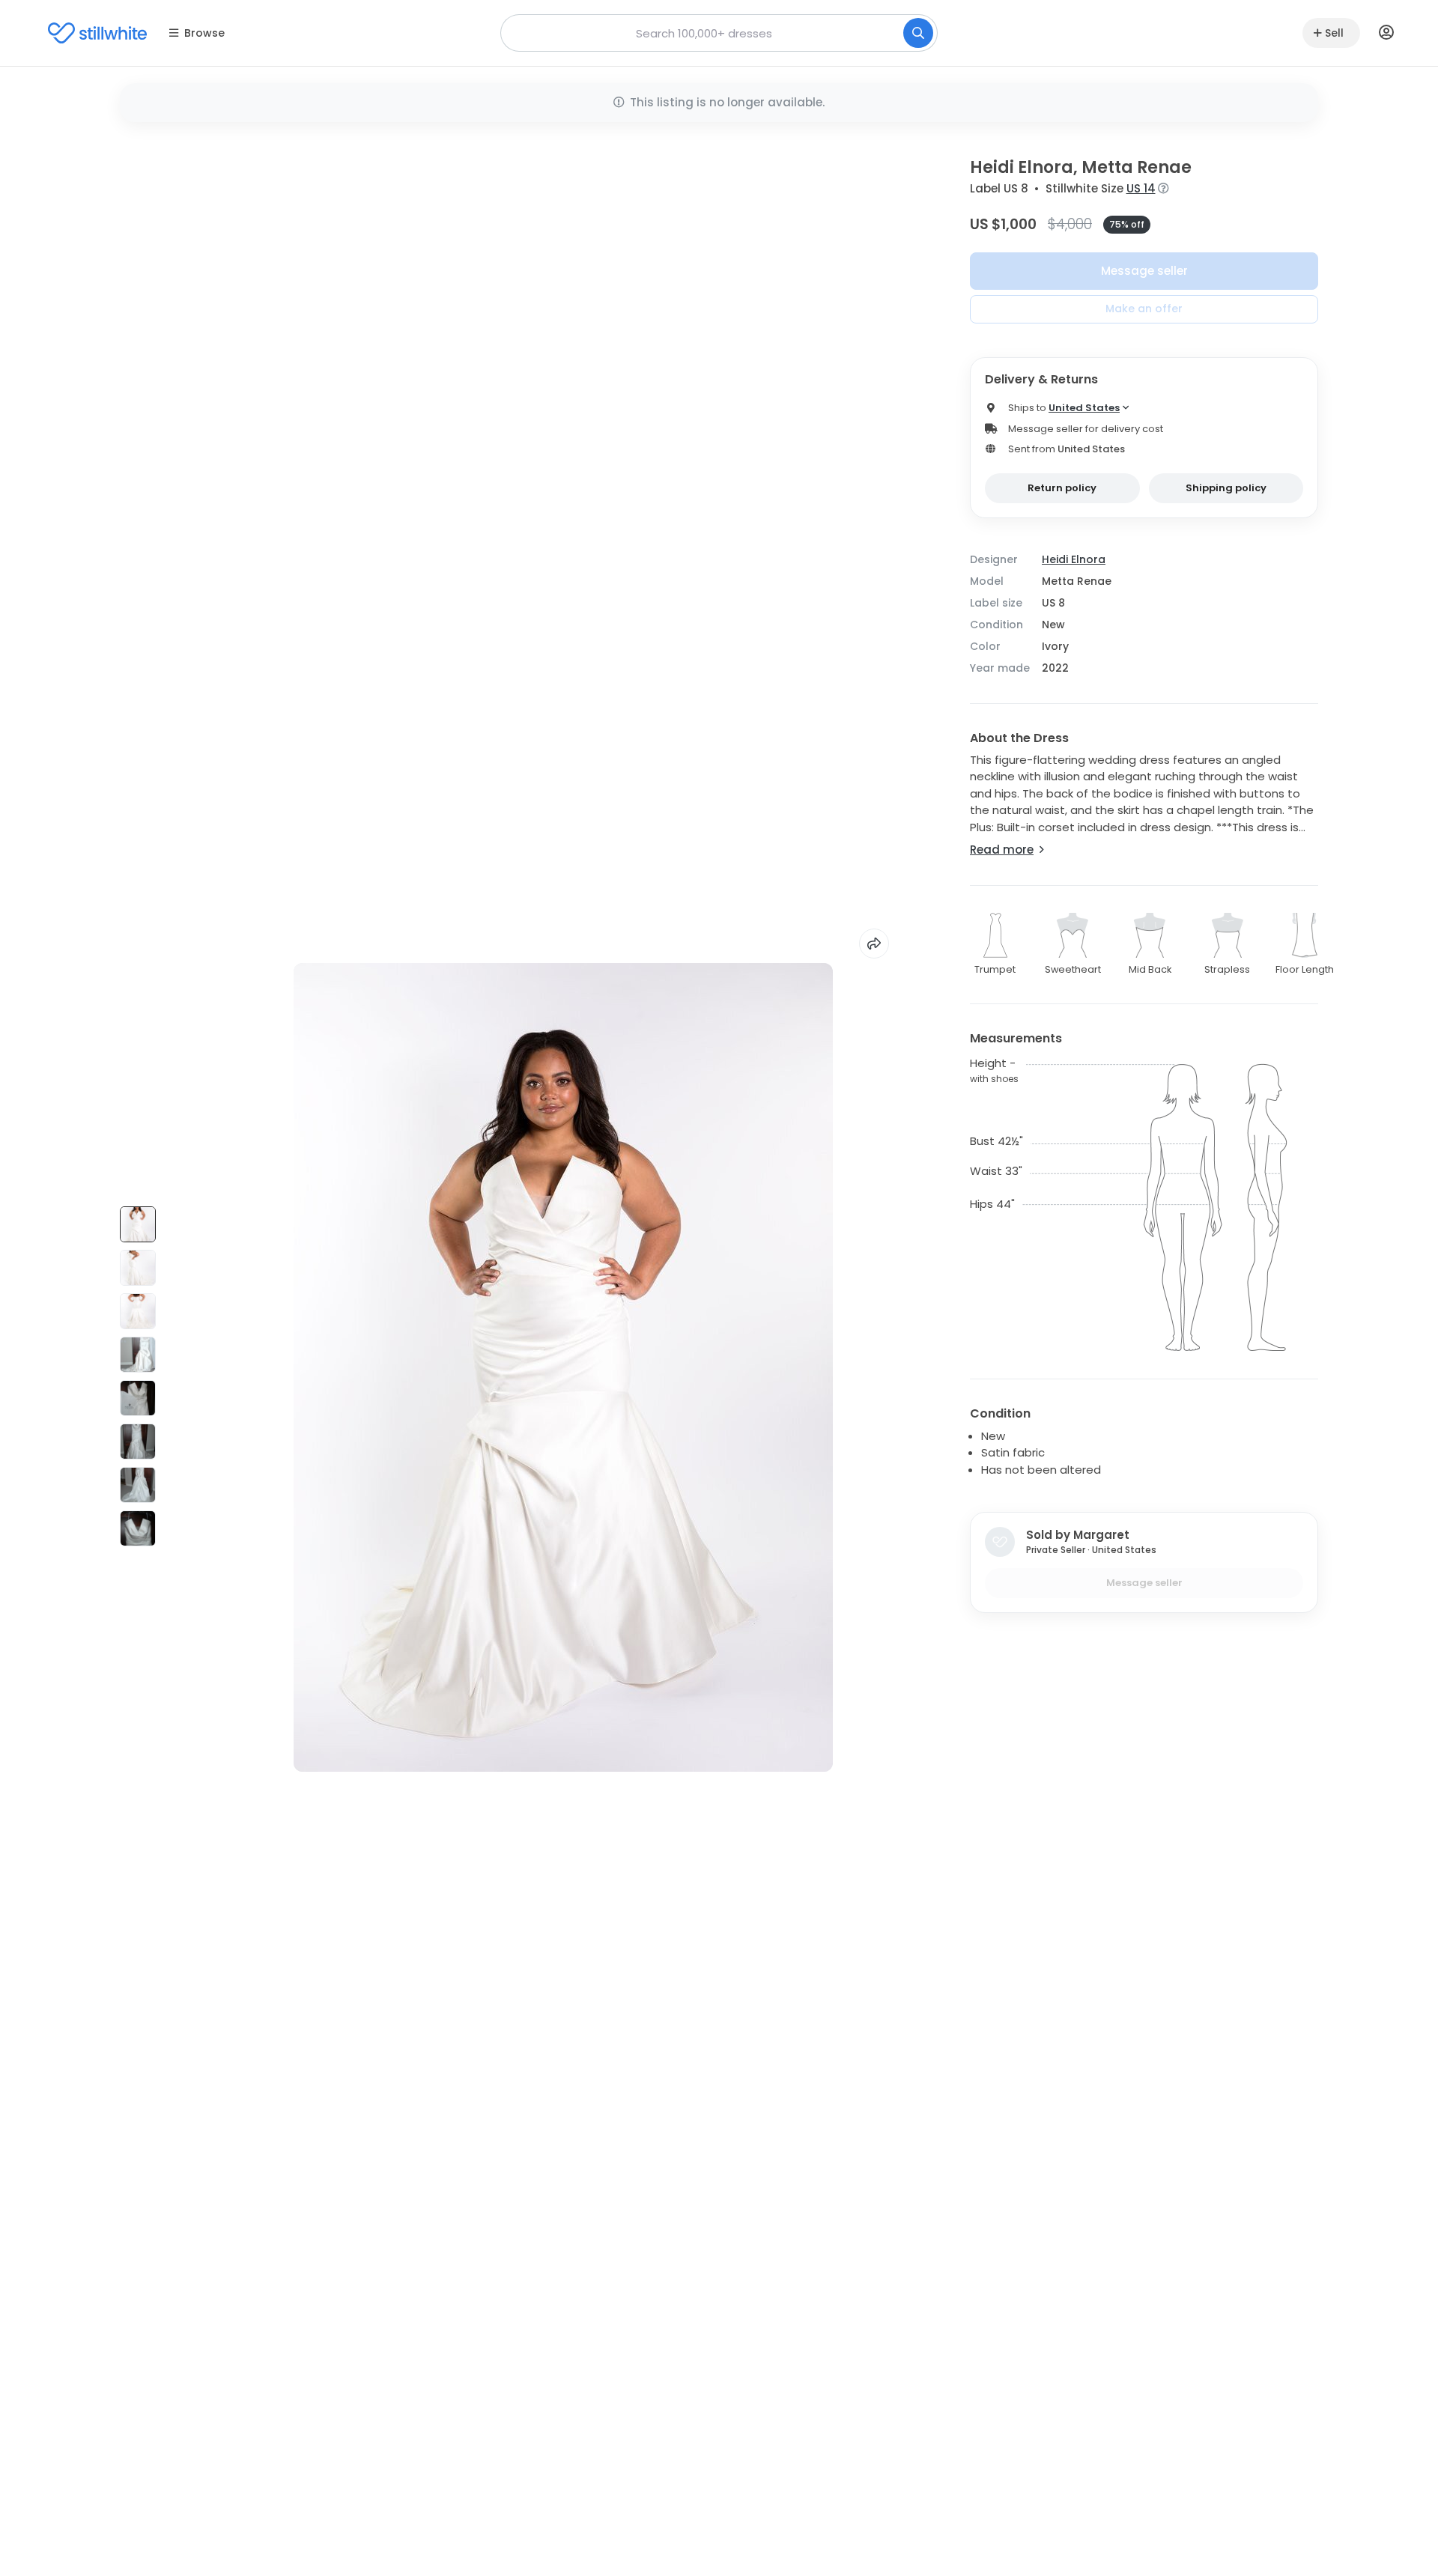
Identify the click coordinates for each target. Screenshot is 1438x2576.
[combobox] (719, 33)
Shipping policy (1226, 488)
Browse (204, 33)
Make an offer (1144, 309)
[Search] (918, 33)
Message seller (1144, 271)
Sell (1334, 33)
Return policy (1062, 488)
